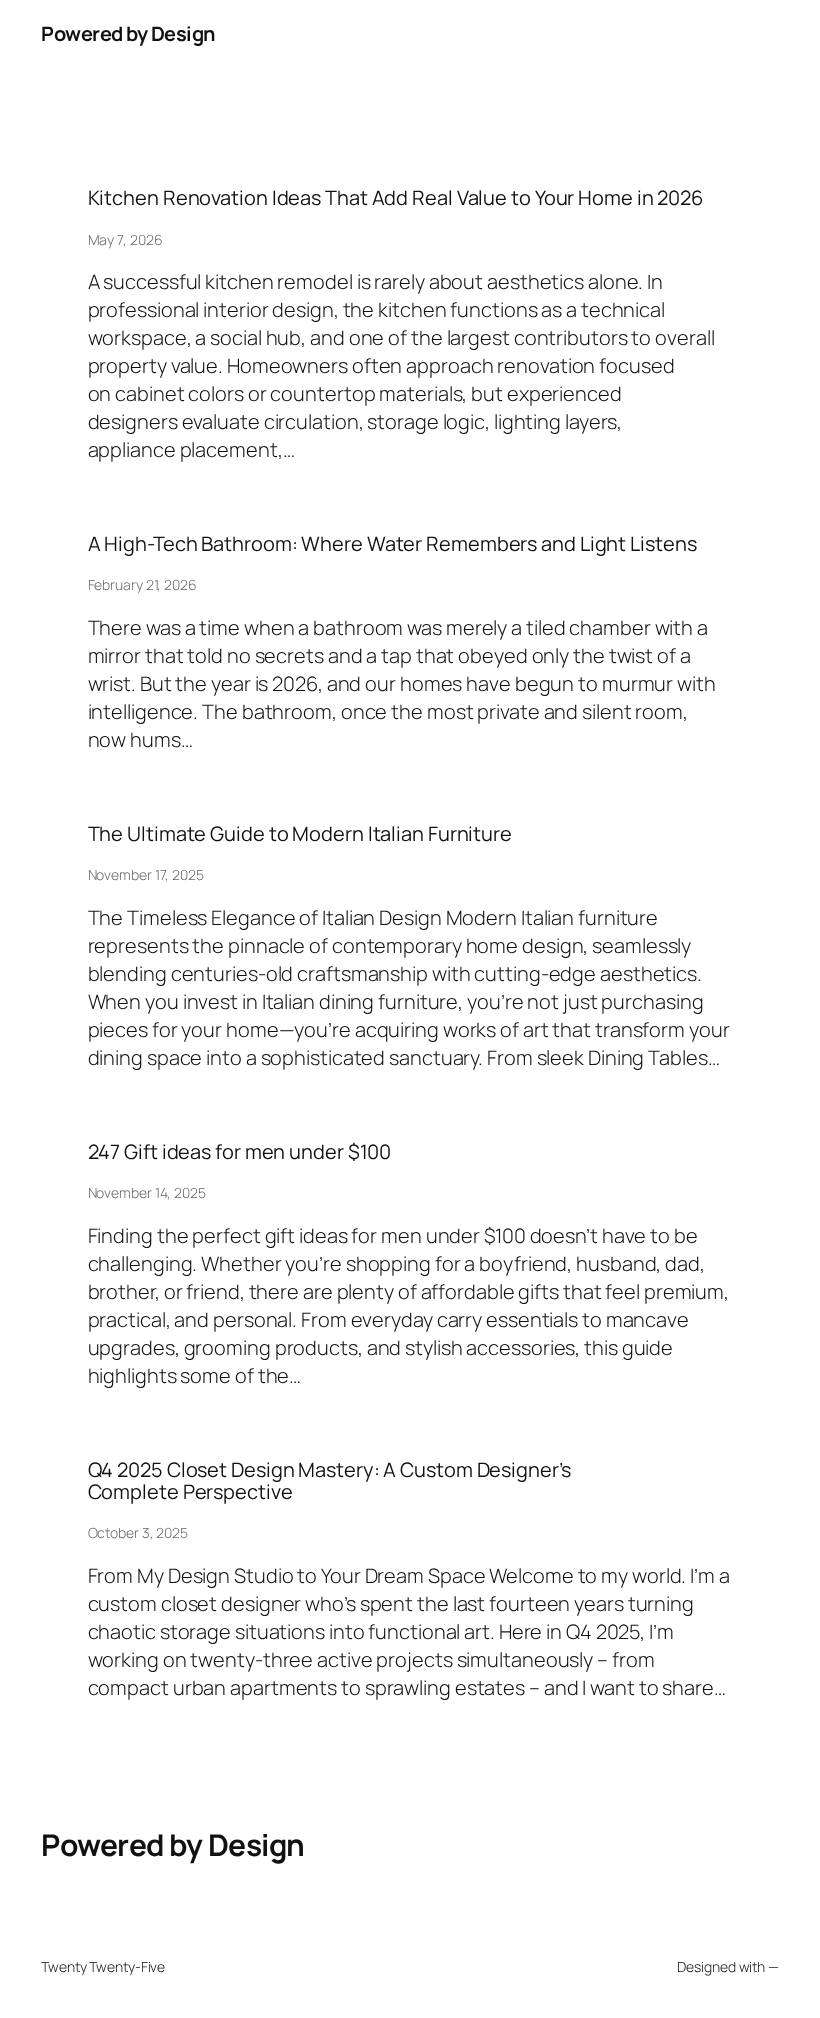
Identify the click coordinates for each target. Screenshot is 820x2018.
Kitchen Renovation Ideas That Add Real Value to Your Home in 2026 (396, 198)
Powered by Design (128, 33)
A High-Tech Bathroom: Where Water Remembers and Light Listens (392, 544)
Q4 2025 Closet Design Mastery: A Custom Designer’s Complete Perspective (329, 1481)
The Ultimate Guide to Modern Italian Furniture (300, 834)
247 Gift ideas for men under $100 (240, 1152)
